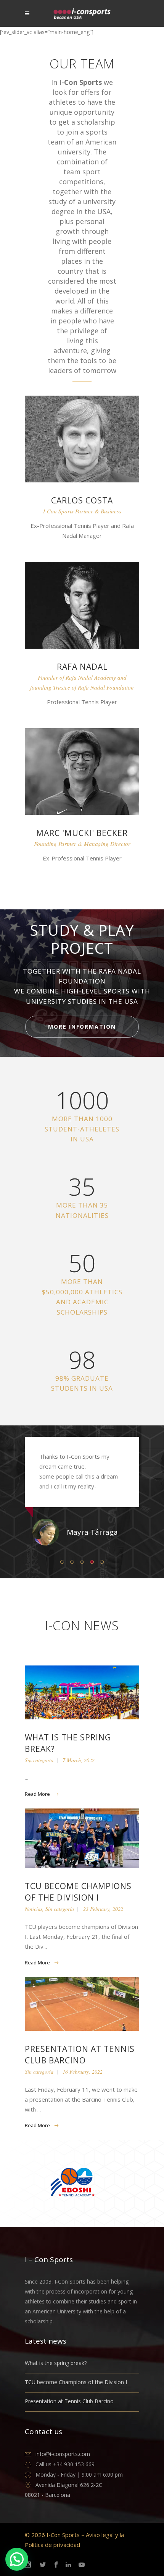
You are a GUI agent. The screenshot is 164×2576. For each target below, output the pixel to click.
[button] (17, 2559)
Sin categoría (39, 1760)
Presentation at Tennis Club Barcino (69, 2401)
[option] (82, 1491)
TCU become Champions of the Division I (76, 2382)
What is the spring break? (56, 2363)
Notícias (34, 1909)
